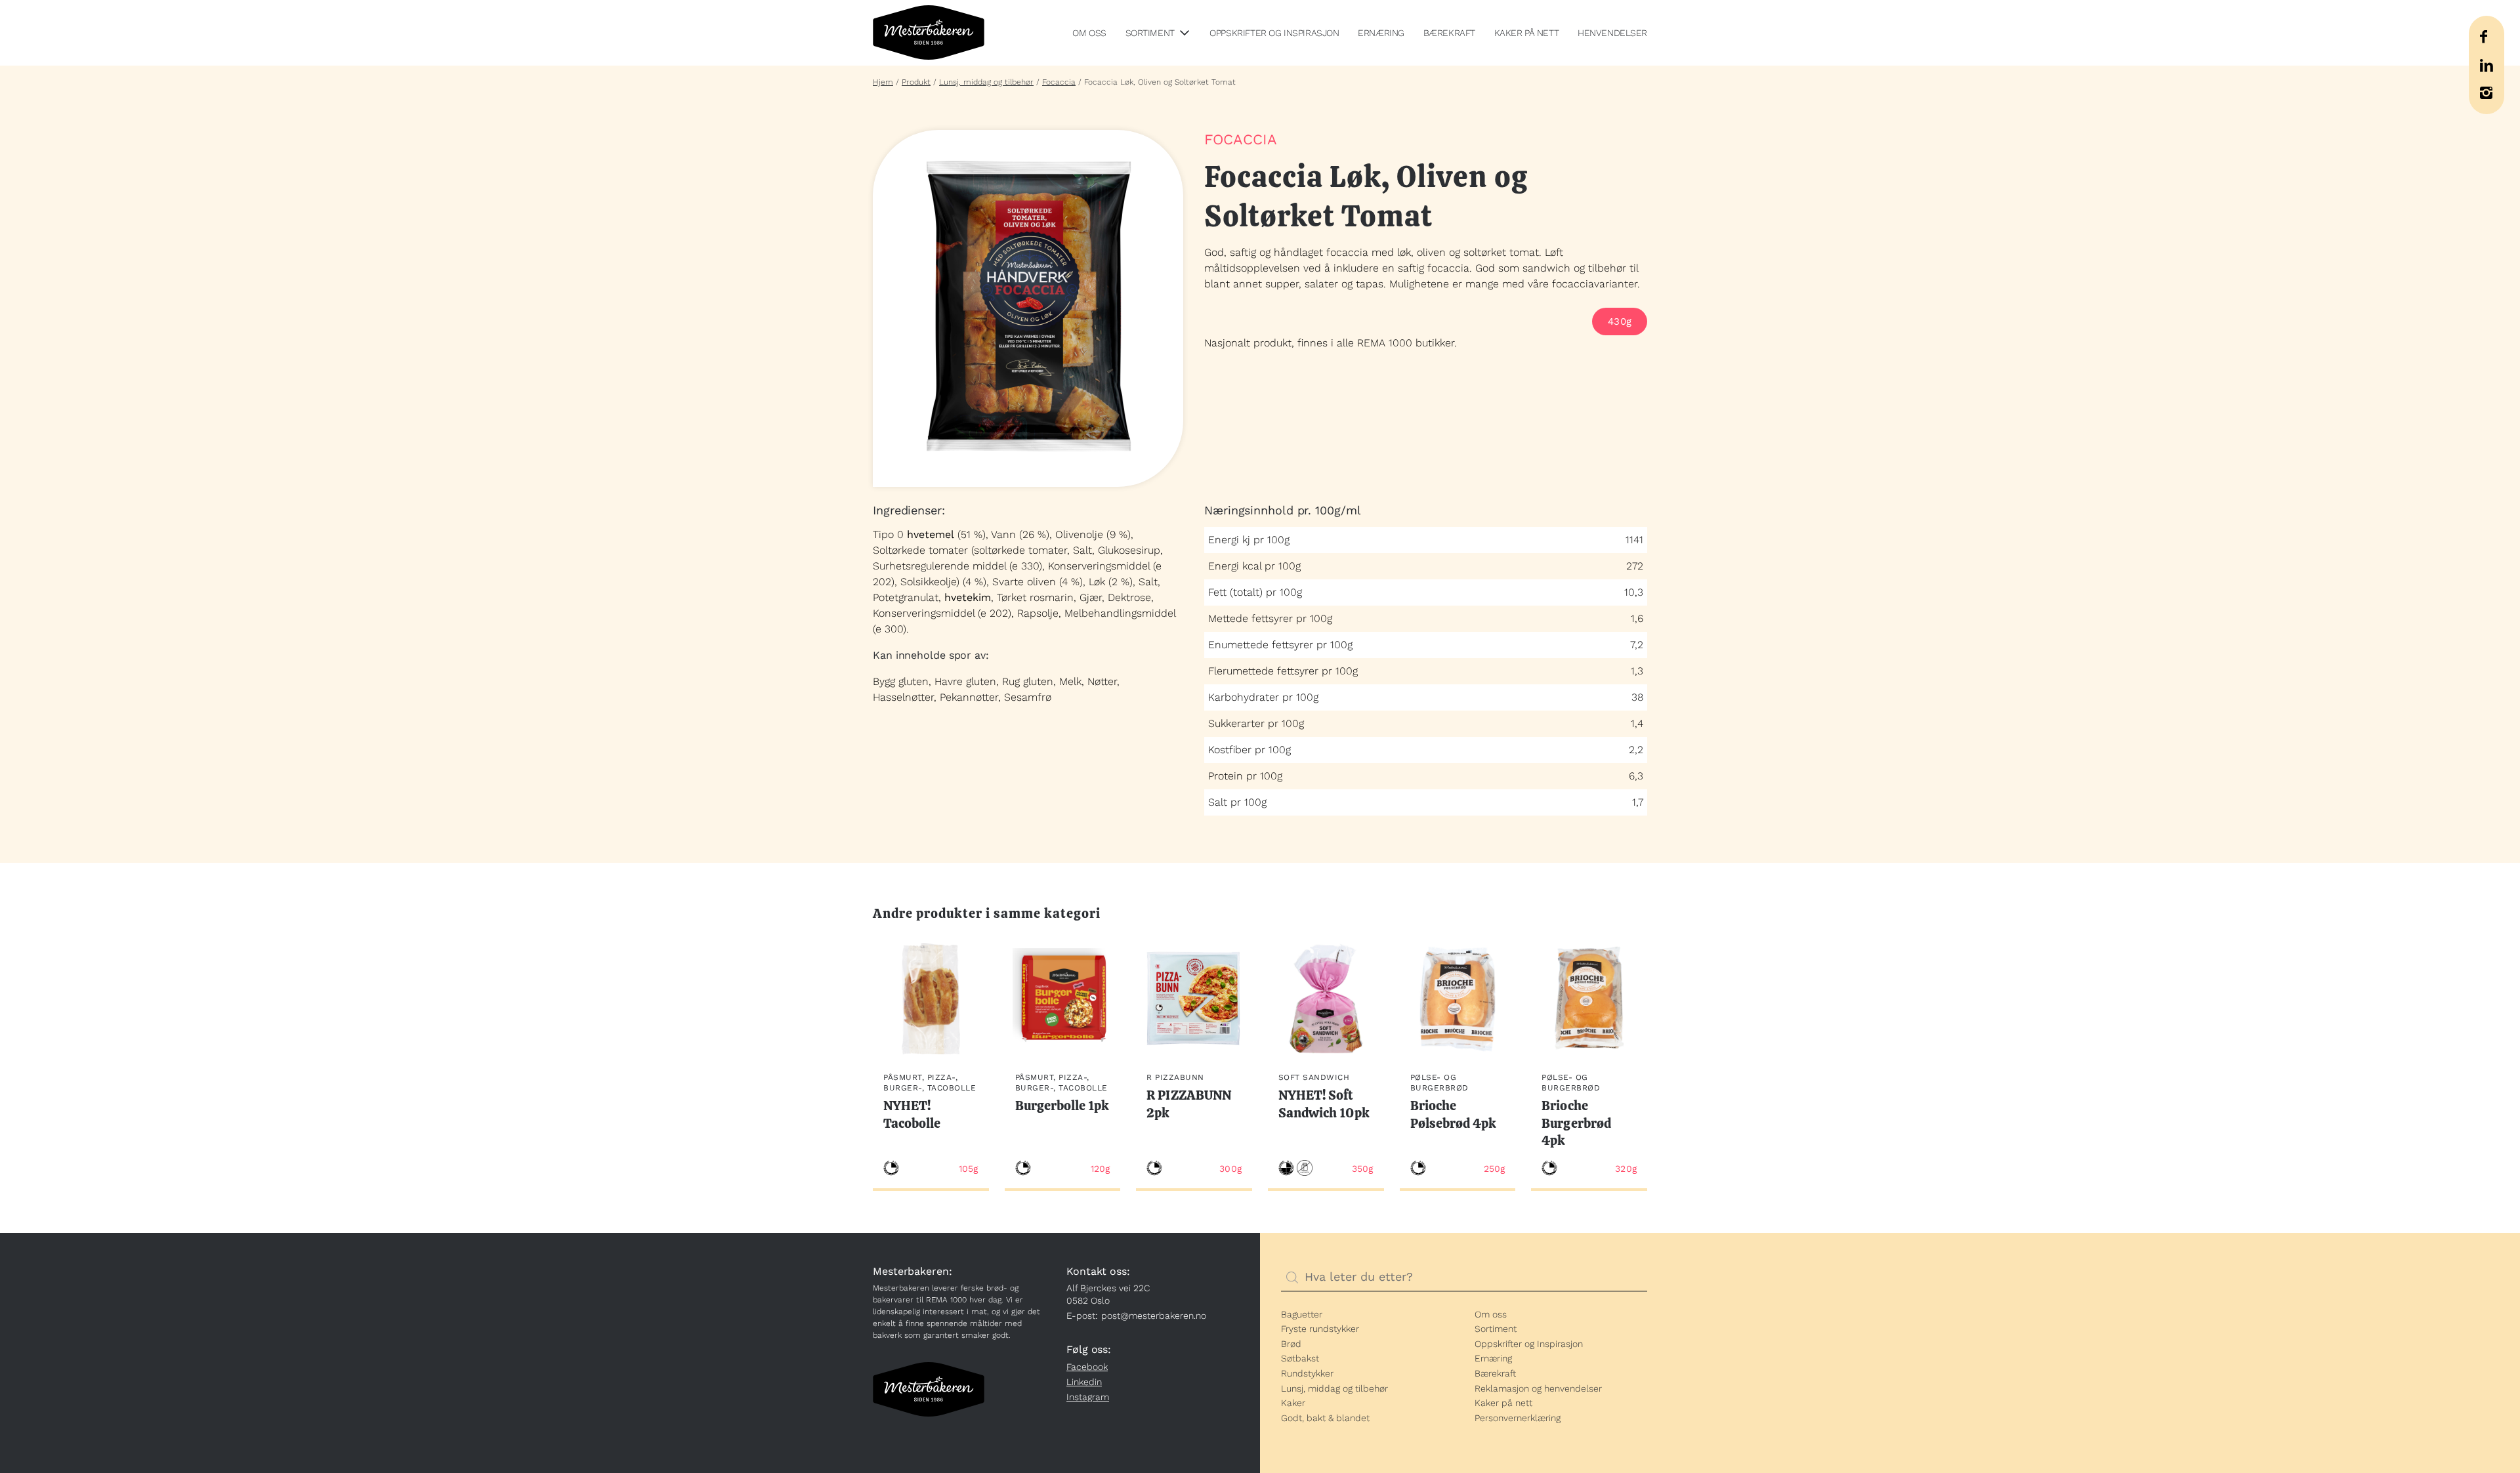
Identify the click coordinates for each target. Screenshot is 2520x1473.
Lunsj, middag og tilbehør (986, 82)
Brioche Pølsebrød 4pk (1454, 1114)
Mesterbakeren (929, 33)
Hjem (883, 82)
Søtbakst (1300, 1358)
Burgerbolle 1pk (1062, 1106)
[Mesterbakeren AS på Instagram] (2486, 93)
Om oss (1089, 33)
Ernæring (1381, 33)
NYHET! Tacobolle (912, 1114)
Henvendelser (1612, 33)
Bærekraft (1449, 33)
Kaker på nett (1527, 33)
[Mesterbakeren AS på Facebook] (2483, 37)
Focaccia (1059, 82)
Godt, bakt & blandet (1325, 1418)
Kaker (1293, 1403)
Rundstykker (1307, 1373)
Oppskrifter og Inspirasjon (1274, 33)
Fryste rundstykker (1320, 1329)
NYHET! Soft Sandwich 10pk (1324, 1104)
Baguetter (1302, 1314)
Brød (1291, 1344)
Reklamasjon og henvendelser (1538, 1388)
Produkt (916, 82)
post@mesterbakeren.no (1154, 1316)
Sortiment (1150, 33)
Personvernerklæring (1518, 1418)
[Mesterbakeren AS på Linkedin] (2486, 65)
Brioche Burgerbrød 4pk (1576, 1123)
